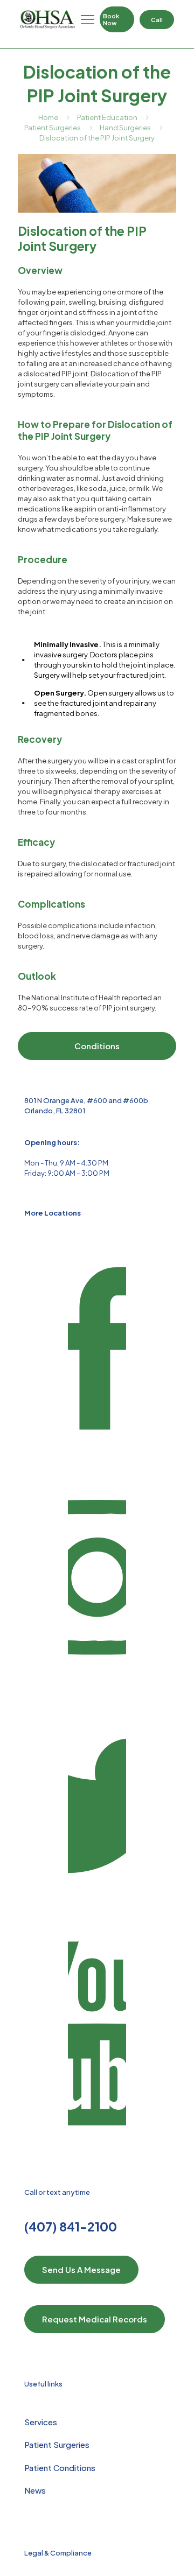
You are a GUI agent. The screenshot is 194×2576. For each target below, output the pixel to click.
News (35, 2490)
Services (41, 2422)
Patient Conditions (60, 2468)
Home (48, 117)
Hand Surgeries (125, 128)
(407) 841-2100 (71, 2226)
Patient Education (107, 117)
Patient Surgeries (53, 128)
